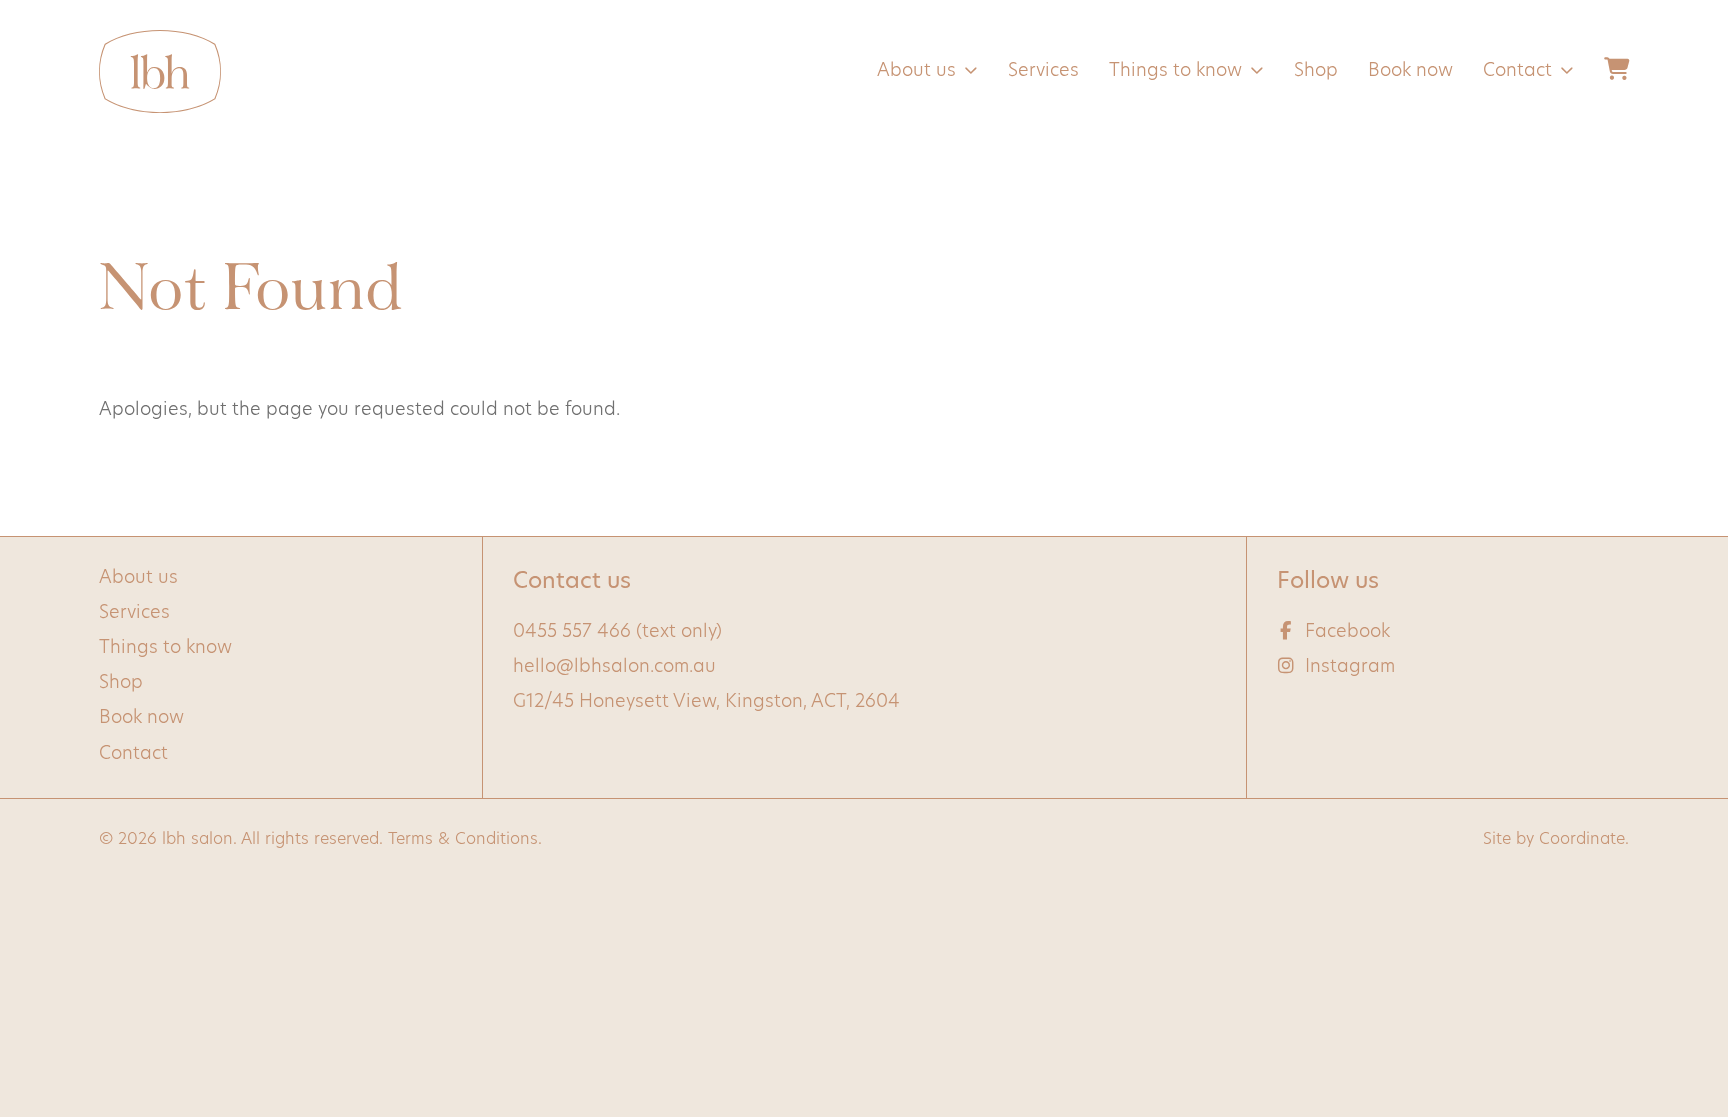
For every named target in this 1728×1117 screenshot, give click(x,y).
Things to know (1175, 72)
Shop (1316, 72)
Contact (1517, 72)
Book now (1410, 72)
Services (1043, 72)
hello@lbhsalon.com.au (614, 668)
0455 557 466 (572, 633)
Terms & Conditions (463, 840)
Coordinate (1582, 840)
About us (916, 72)
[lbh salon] (160, 71)
